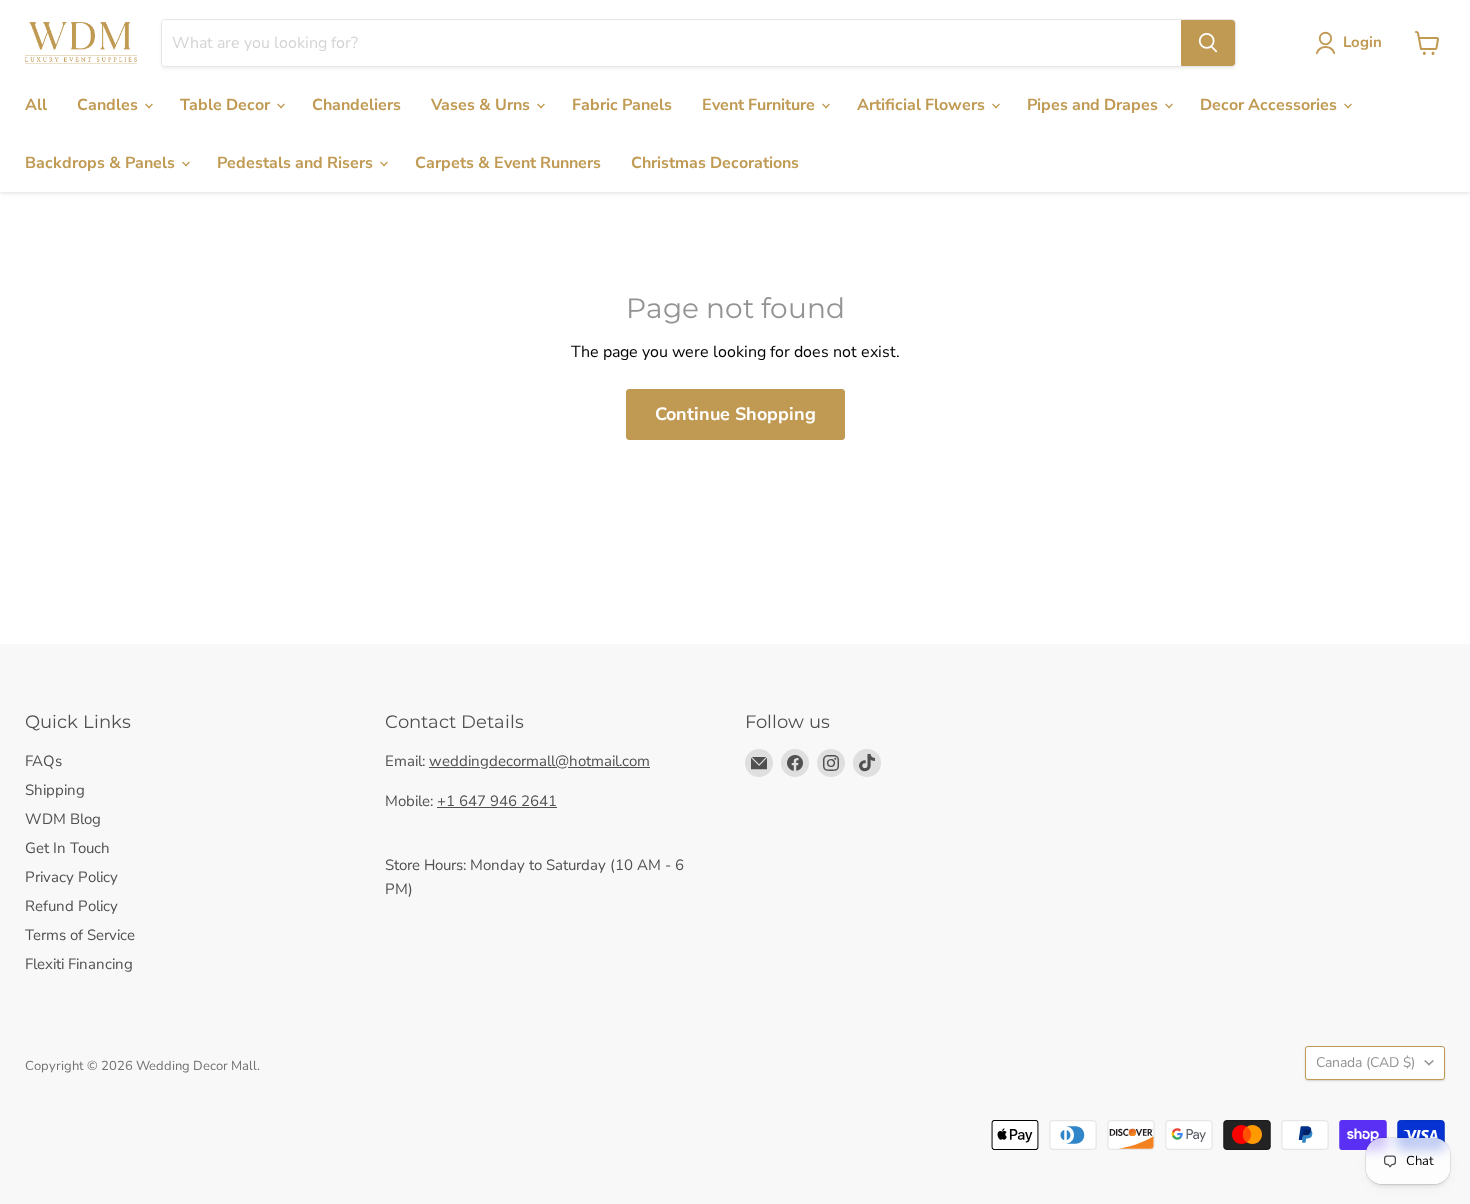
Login (1362, 42)
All (36, 105)
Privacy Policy (71, 877)
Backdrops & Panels (102, 163)
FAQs (43, 761)
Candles (109, 105)
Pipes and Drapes (1094, 105)
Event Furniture (760, 105)
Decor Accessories (1270, 105)
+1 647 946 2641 (497, 801)
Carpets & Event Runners (508, 163)
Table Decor (227, 105)
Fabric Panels (622, 105)
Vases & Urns (482, 105)
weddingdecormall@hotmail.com (539, 761)
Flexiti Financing (79, 964)
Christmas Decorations (715, 163)
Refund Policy (71, 906)
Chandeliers (356, 105)
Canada (1365, 1062)
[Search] (1208, 43)
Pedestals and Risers (297, 163)
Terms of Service (80, 935)
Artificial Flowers (923, 105)
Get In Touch (67, 848)
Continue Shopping (735, 414)
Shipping (55, 790)
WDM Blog (63, 819)
